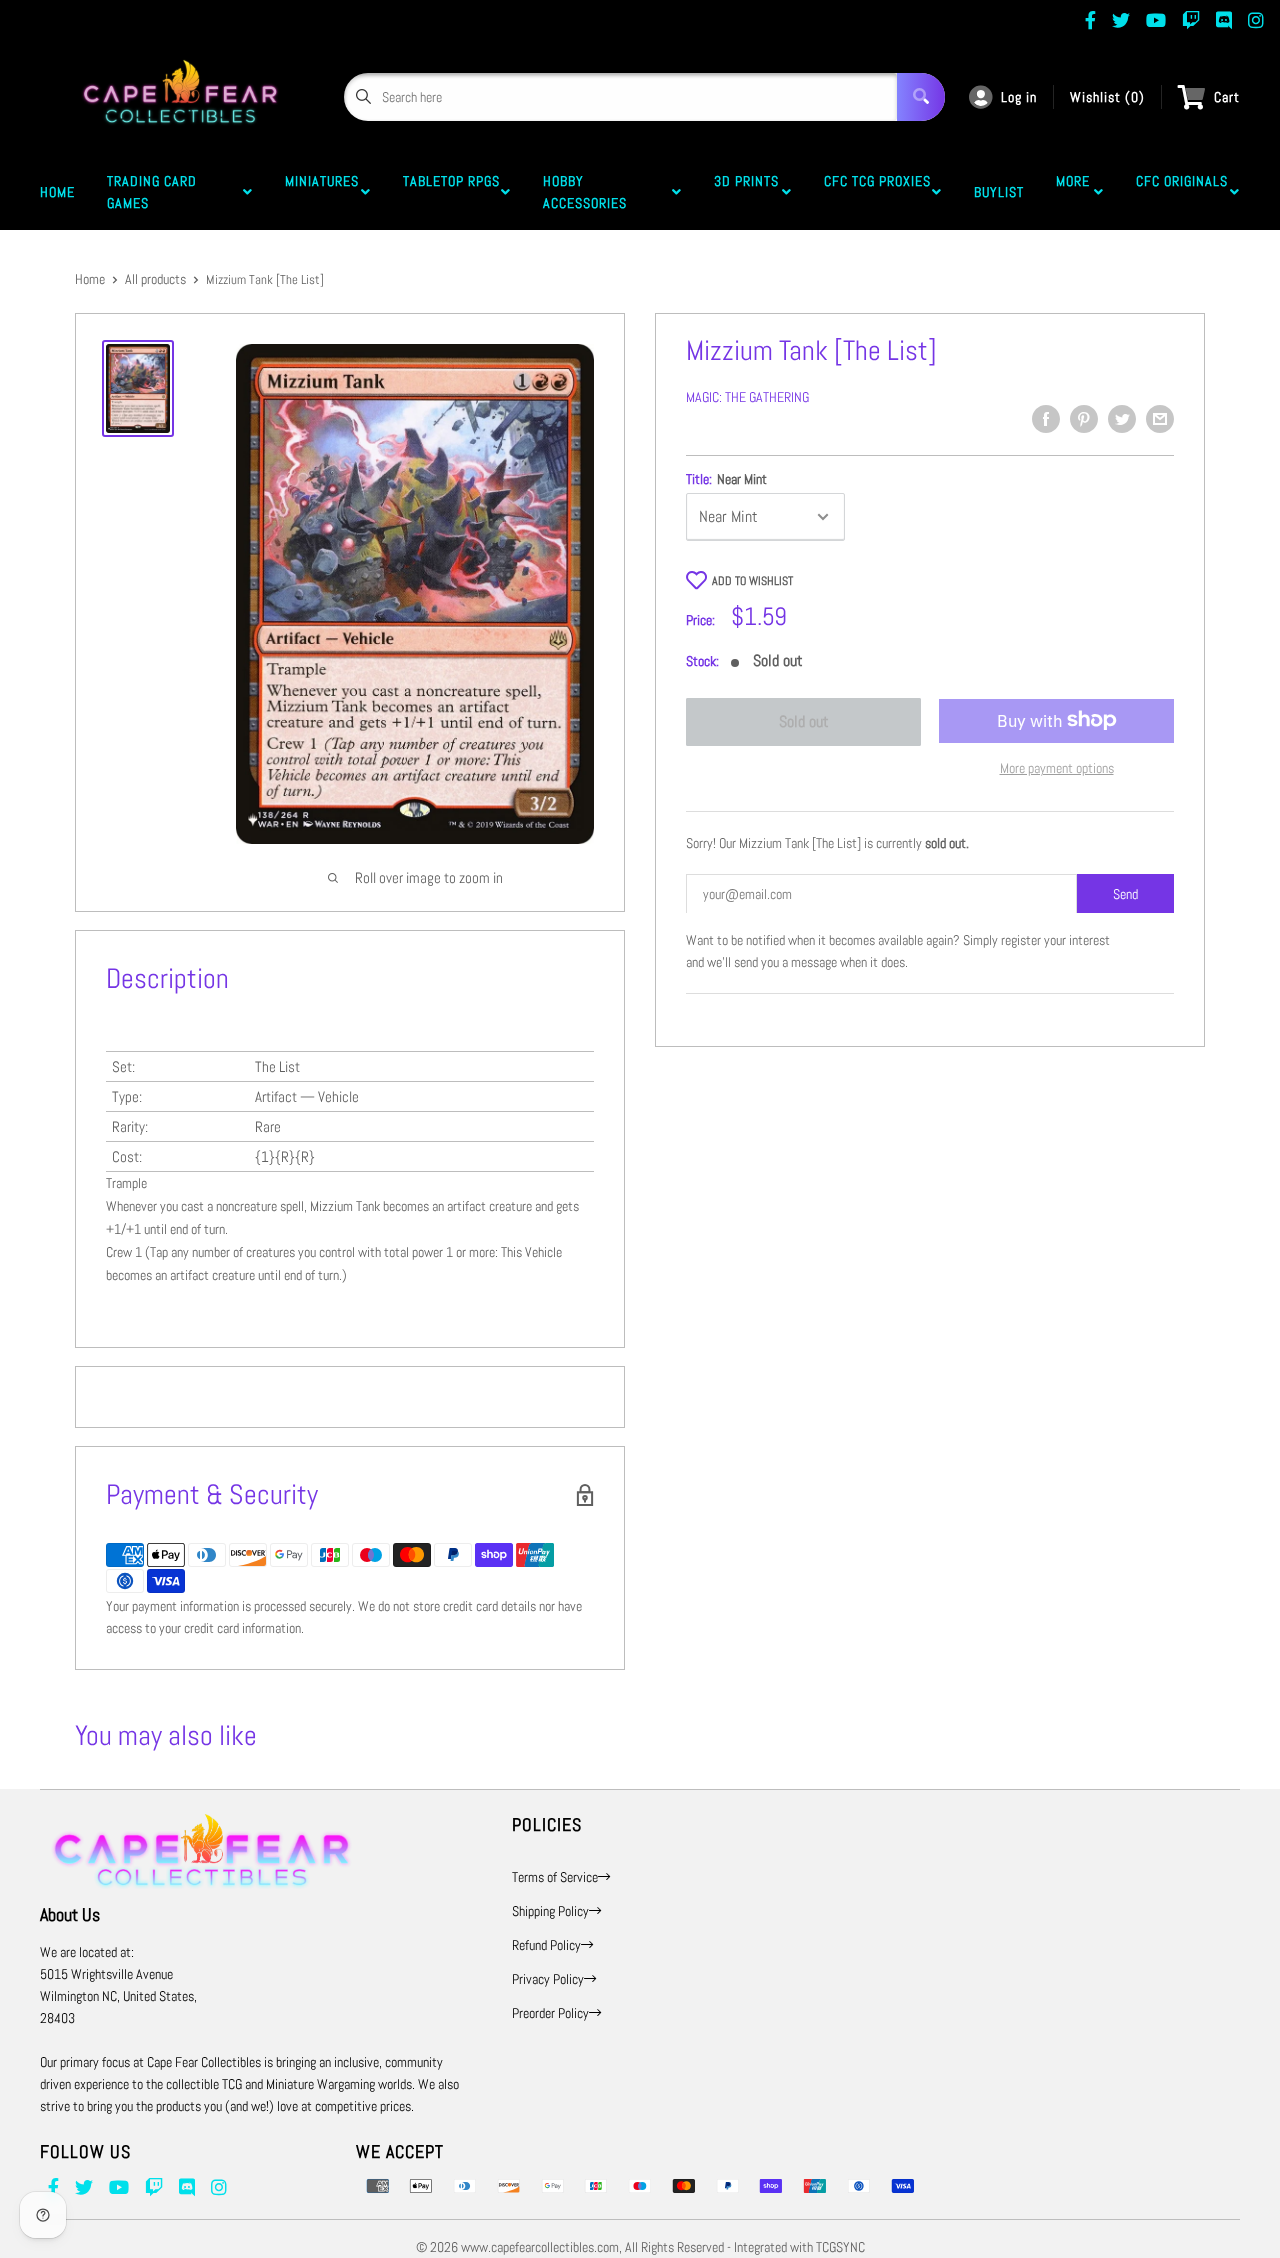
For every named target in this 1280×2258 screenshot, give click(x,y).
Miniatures (322, 192)
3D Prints (746, 192)
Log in (1019, 97)
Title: (726, 479)
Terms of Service (555, 1877)
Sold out (804, 721)
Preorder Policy (550, 2013)
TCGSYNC (840, 2247)
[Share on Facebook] (1046, 419)
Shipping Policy (550, 1911)
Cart (1227, 97)
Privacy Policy (548, 1979)
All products (155, 279)
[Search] (921, 97)
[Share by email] (1160, 419)
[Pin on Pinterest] (1084, 419)
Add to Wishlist (752, 581)
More (1073, 192)
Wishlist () (1107, 97)
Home (57, 192)
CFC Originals (1182, 192)
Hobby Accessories (589, 192)
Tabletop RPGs (451, 192)
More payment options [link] (1057, 767)
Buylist (999, 192)
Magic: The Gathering (747, 397)
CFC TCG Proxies (877, 192)
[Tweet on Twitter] (1122, 419)
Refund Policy (546, 1945)
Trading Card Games (152, 192)
